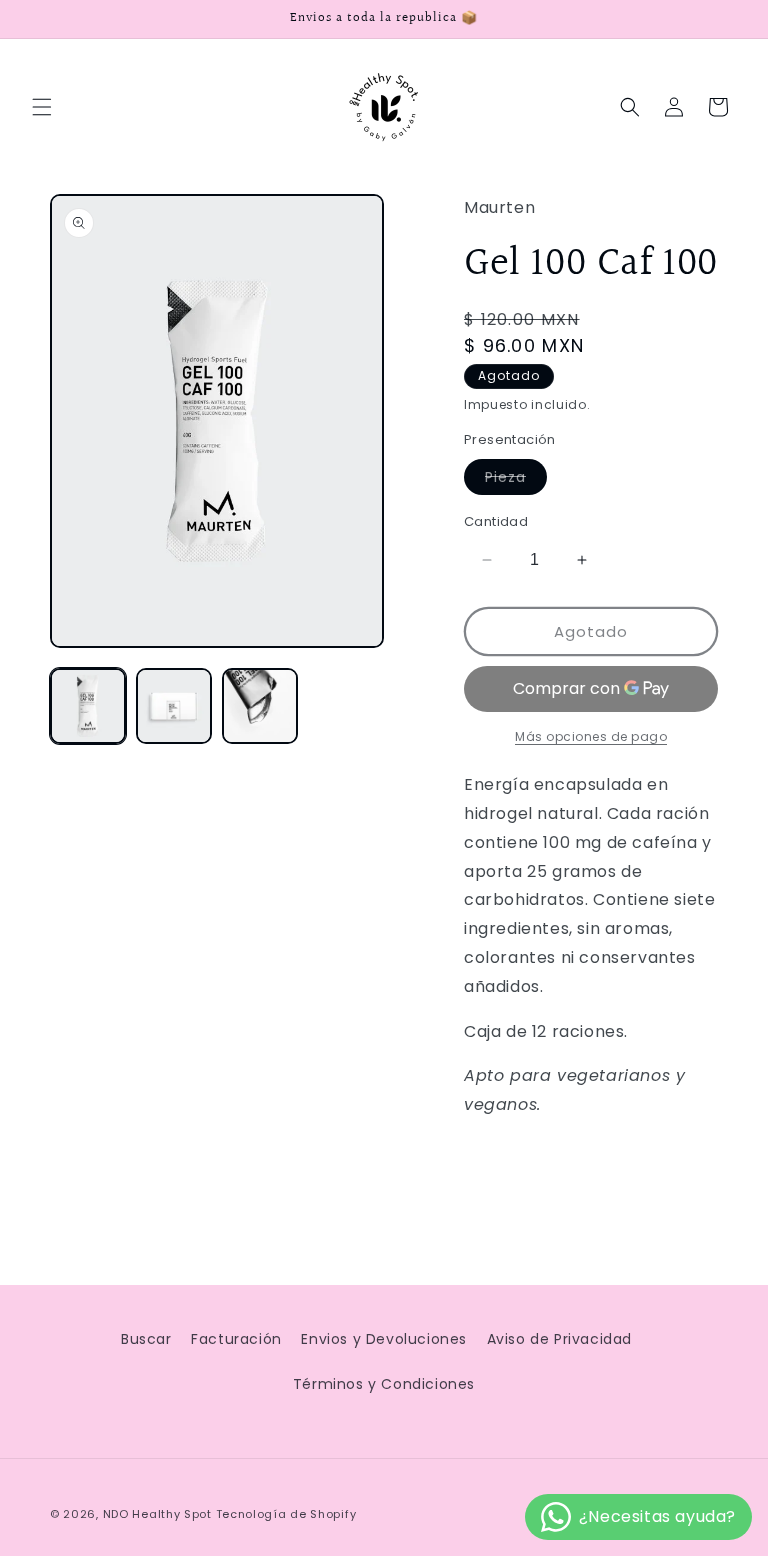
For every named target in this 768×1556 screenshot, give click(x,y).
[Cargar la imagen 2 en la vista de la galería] (174, 706)
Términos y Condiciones (384, 1384)
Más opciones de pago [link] (591, 736)
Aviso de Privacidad (559, 1339)
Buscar (146, 1339)
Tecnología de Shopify (286, 1514)
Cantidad (496, 521)
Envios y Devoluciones (384, 1339)
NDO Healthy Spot (157, 1514)
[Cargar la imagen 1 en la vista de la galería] (88, 706)
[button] (42, 107)
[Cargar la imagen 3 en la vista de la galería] (260, 706)
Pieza (516, 480)
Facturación (236, 1339)
